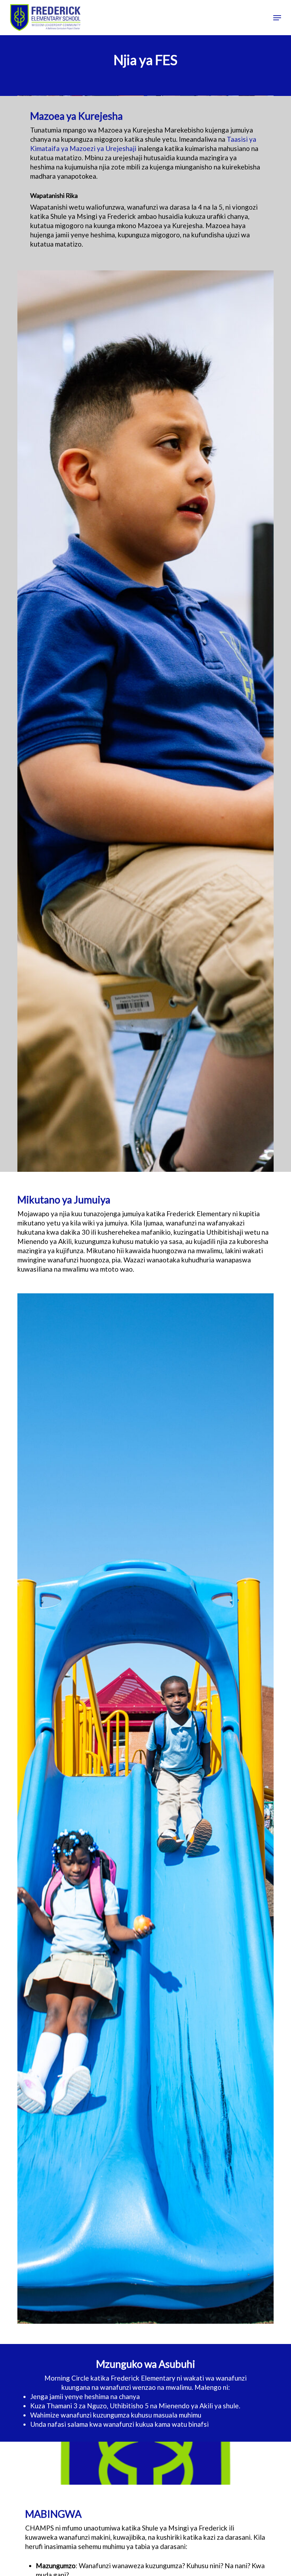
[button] (277, 18)
